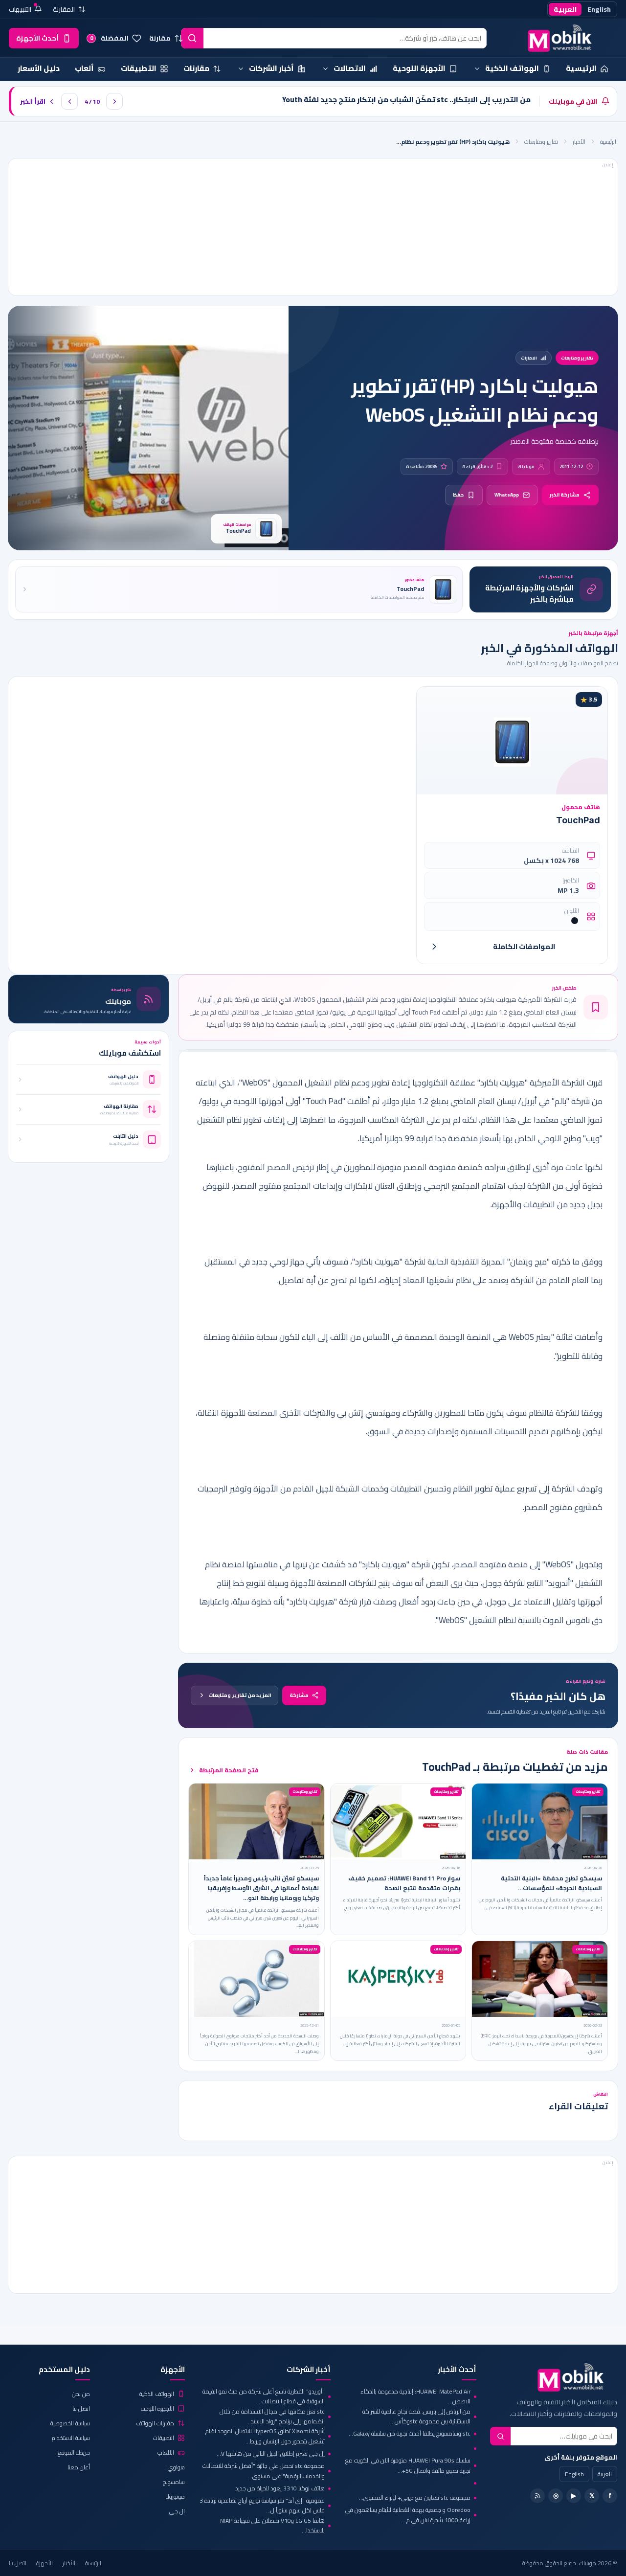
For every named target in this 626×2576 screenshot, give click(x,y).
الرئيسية (608, 142)
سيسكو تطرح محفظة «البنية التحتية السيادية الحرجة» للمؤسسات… (551, 1883)
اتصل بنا (81, 2408)
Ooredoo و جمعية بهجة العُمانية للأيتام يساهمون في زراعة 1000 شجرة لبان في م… (408, 2515)
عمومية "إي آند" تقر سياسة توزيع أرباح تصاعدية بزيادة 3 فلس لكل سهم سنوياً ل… (262, 2506)
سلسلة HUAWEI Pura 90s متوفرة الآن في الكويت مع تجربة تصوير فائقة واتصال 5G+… (408, 2466)
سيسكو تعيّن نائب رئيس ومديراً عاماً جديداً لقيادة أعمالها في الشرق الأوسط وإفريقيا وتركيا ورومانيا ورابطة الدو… (261, 1888)
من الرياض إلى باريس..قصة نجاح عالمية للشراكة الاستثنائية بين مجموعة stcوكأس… (416, 2417)
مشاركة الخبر (565, 495)
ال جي (177, 2511)
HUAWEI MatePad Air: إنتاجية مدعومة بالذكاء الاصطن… (415, 2397)
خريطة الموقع (74, 2452)
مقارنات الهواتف (155, 2423)
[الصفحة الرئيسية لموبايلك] (555, 38)
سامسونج (174, 2482)
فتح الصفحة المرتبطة (229, 1770)
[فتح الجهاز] (434, 947)
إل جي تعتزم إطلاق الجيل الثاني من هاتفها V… (271, 2453)
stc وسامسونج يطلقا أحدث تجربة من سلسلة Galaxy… (410, 2433)
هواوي (176, 2467)
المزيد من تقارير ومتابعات (240, 1695)
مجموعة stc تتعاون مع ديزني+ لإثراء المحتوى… (415, 2497)
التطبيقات (164, 2438)
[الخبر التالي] (114, 101)
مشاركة (299, 1695)
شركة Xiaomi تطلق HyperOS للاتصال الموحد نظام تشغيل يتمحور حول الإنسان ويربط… (265, 2436)
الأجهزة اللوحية (157, 2408)
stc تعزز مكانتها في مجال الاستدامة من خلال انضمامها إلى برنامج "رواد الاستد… (272, 2417)
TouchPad (578, 820)
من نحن (81, 2394)
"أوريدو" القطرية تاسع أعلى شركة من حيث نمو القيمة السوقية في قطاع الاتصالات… (264, 2397)
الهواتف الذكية (157, 2394)
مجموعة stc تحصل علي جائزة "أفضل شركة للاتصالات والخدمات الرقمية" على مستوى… (264, 2471)
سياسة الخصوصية (70, 2423)
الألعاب (166, 2452)
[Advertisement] (313, 227)
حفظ (458, 495)
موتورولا (175, 2497)
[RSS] (537, 2496)
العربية (565, 9)
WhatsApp (507, 495)
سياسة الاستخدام (71, 2438)
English (599, 9)
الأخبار (579, 142)
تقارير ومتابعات (541, 142)
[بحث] (192, 38)
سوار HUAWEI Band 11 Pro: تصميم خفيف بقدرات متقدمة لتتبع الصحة (404, 1883)
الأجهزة (45, 2563)
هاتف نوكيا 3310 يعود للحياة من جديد (280, 2488)
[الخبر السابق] (69, 101)
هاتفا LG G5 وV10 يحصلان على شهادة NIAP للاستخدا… (272, 2526)
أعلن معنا (79, 2467)
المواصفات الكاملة (524, 947)
